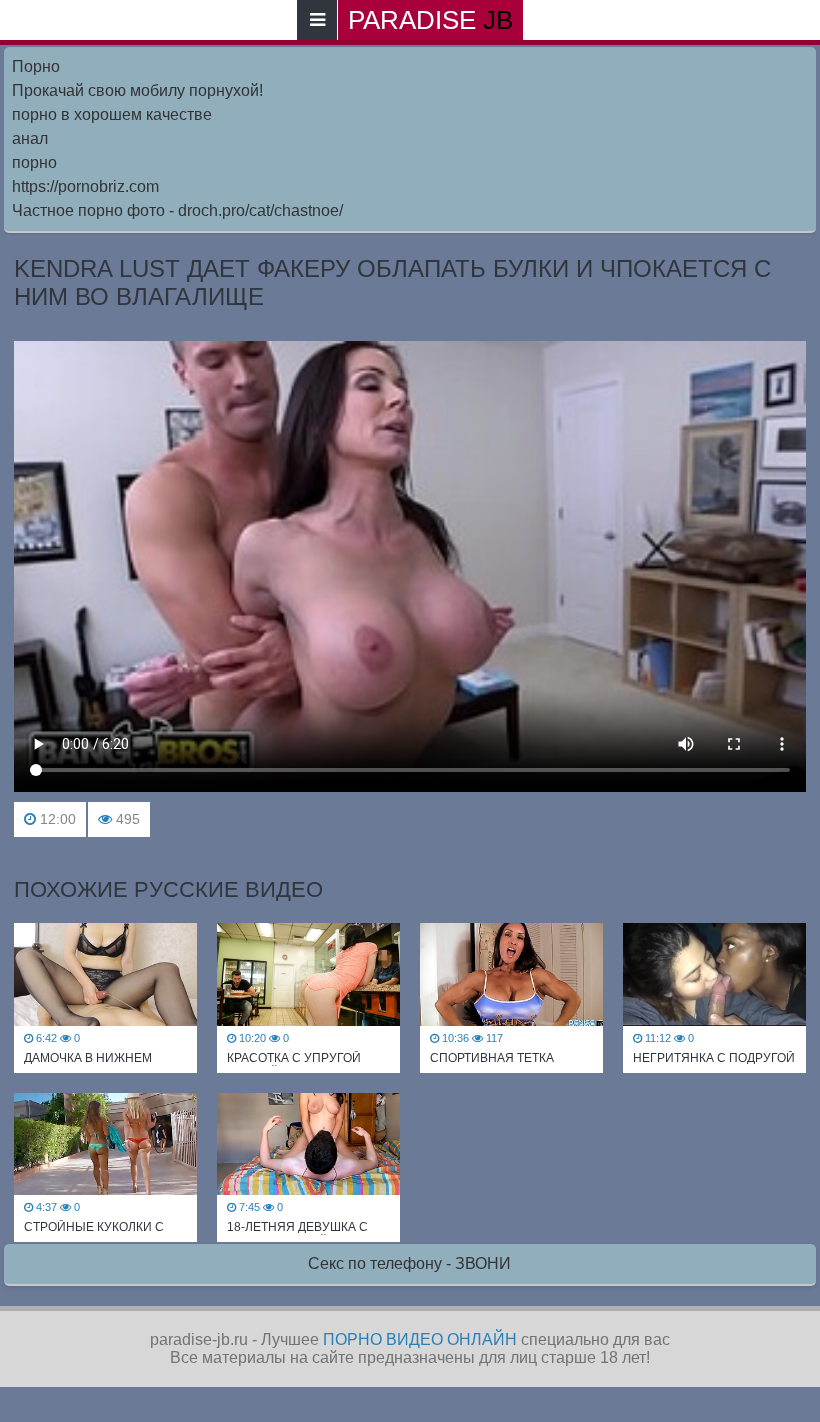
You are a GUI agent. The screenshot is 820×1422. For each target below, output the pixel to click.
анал (30, 138)
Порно (36, 66)
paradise (430, 20)
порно (34, 162)
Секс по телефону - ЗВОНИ (409, 1263)
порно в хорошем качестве (112, 114)
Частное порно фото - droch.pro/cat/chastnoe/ (177, 210)
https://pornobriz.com (85, 186)
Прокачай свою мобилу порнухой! (137, 90)
